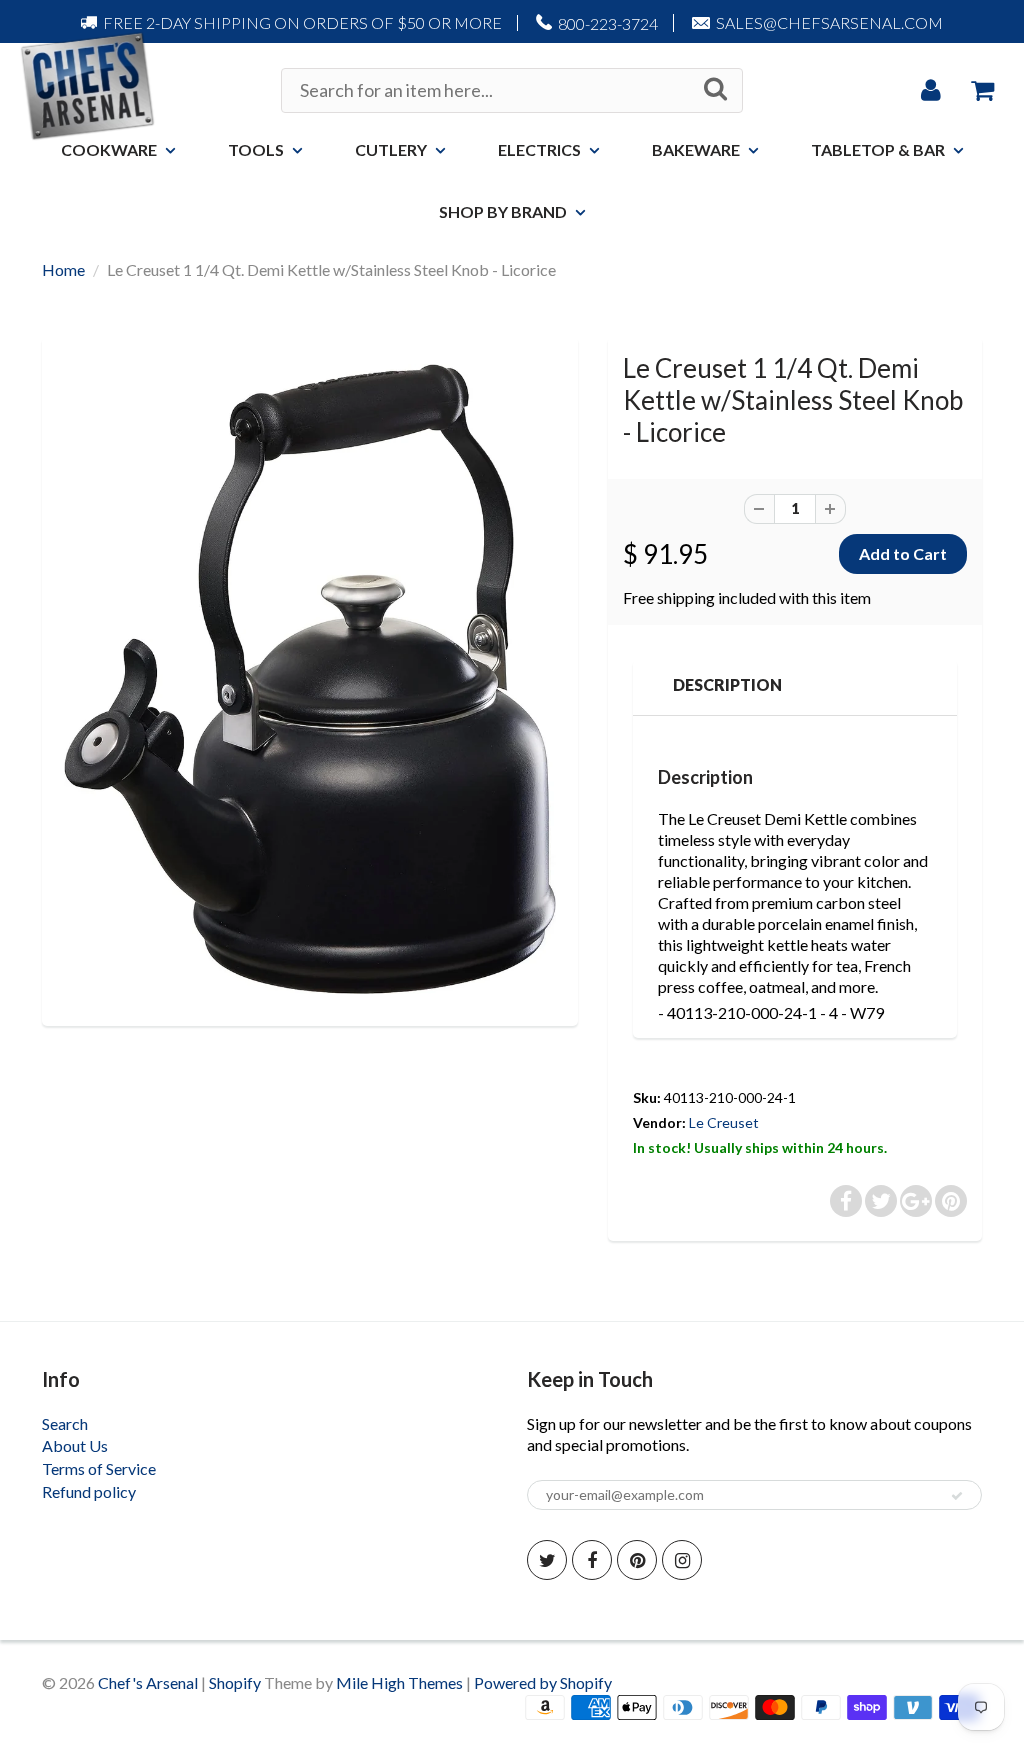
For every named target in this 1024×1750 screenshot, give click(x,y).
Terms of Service (99, 1468)
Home (63, 269)
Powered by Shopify (543, 1682)
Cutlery (391, 149)
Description (727, 684)
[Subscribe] (957, 1496)
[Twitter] (547, 1560)
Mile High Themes (399, 1682)
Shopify (235, 1682)
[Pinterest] (637, 1560)
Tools (256, 149)
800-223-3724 (608, 23)
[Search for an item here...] (715, 89)
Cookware (109, 149)
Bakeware (696, 149)
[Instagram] (682, 1560)
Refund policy (89, 1491)
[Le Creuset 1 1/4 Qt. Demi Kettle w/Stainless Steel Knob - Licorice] (310, 679)
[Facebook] (592, 1560)
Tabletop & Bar (878, 149)
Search (65, 1423)
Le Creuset (724, 1122)
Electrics (539, 149)
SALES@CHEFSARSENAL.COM (829, 22)
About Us (75, 1445)
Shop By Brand (503, 211)
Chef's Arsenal (148, 1682)
